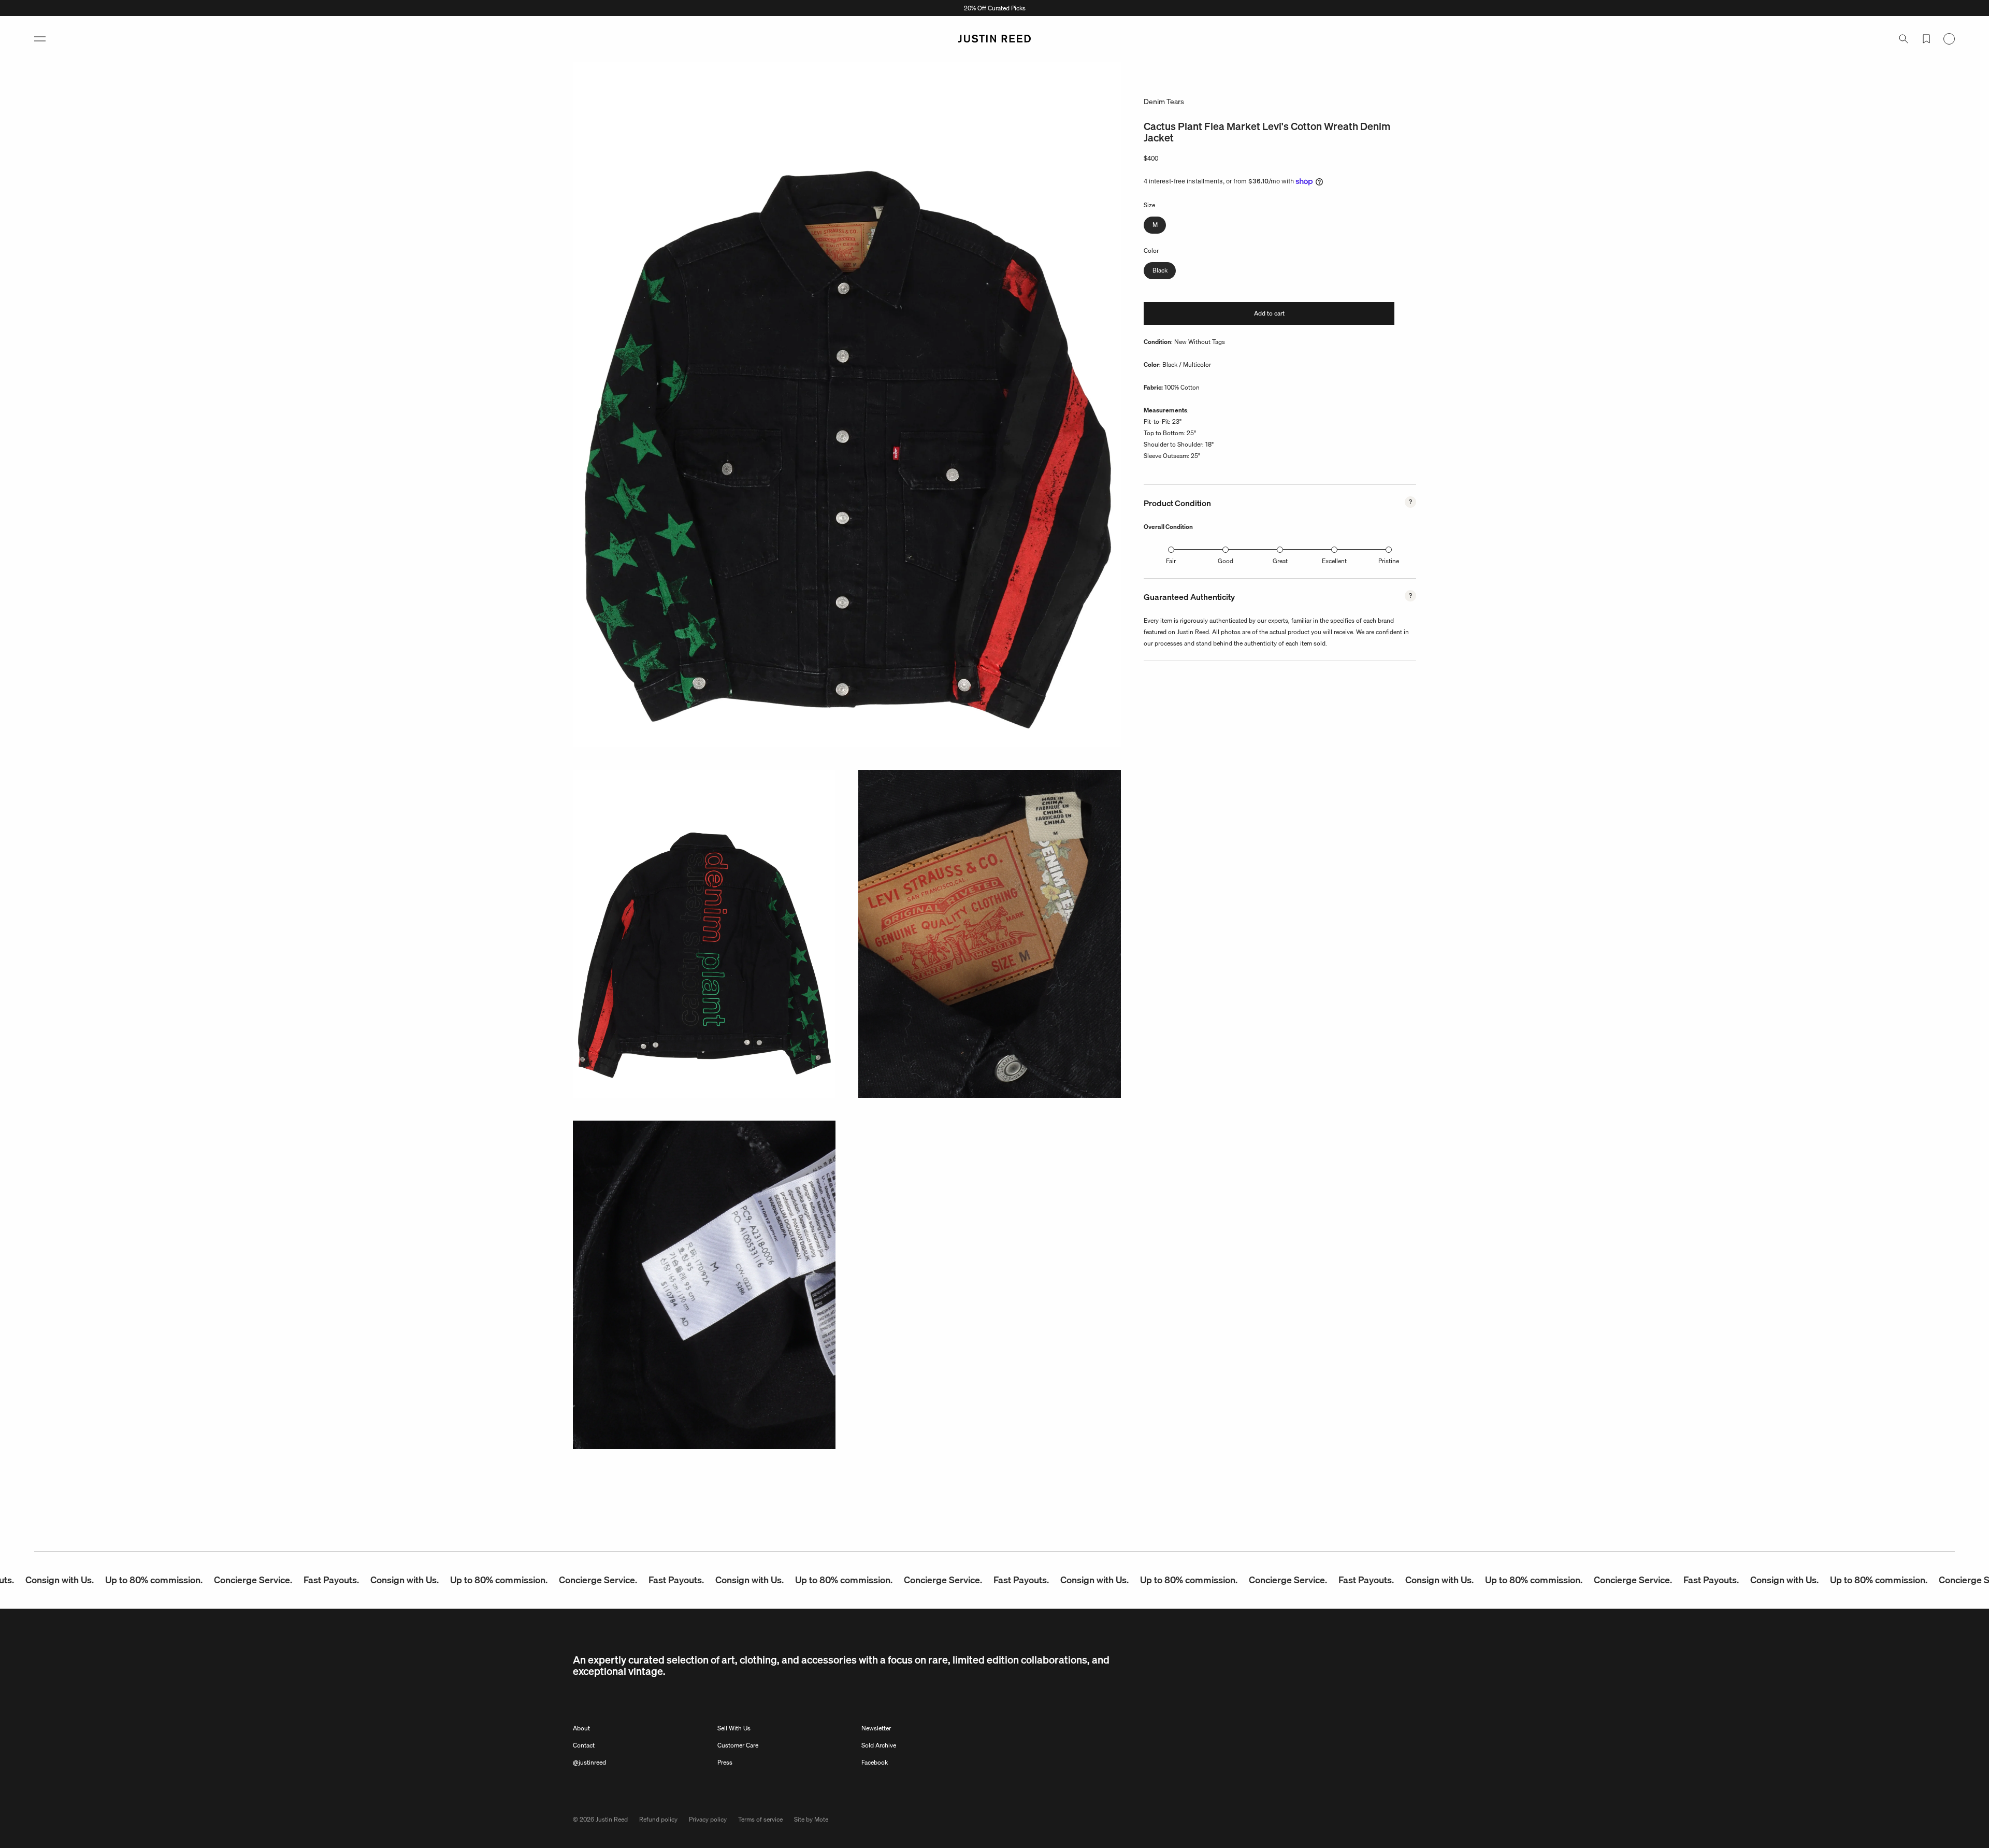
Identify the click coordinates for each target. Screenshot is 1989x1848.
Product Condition (1177, 503)
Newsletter (876, 1728)
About (581, 1728)
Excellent (1334, 561)
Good (1226, 561)
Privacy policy (708, 1819)
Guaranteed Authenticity (1189, 597)
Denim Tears (1164, 102)
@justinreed (589, 1762)
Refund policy (658, 1819)
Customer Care (738, 1745)
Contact (584, 1745)
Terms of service (760, 1819)
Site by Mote (811, 1819)
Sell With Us (734, 1728)
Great (1280, 561)
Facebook (875, 1762)
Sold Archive (879, 1745)
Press (725, 1762)
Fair (1171, 561)
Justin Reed (612, 1819)
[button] (40, 39)
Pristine (1389, 561)
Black (1160, 270)
